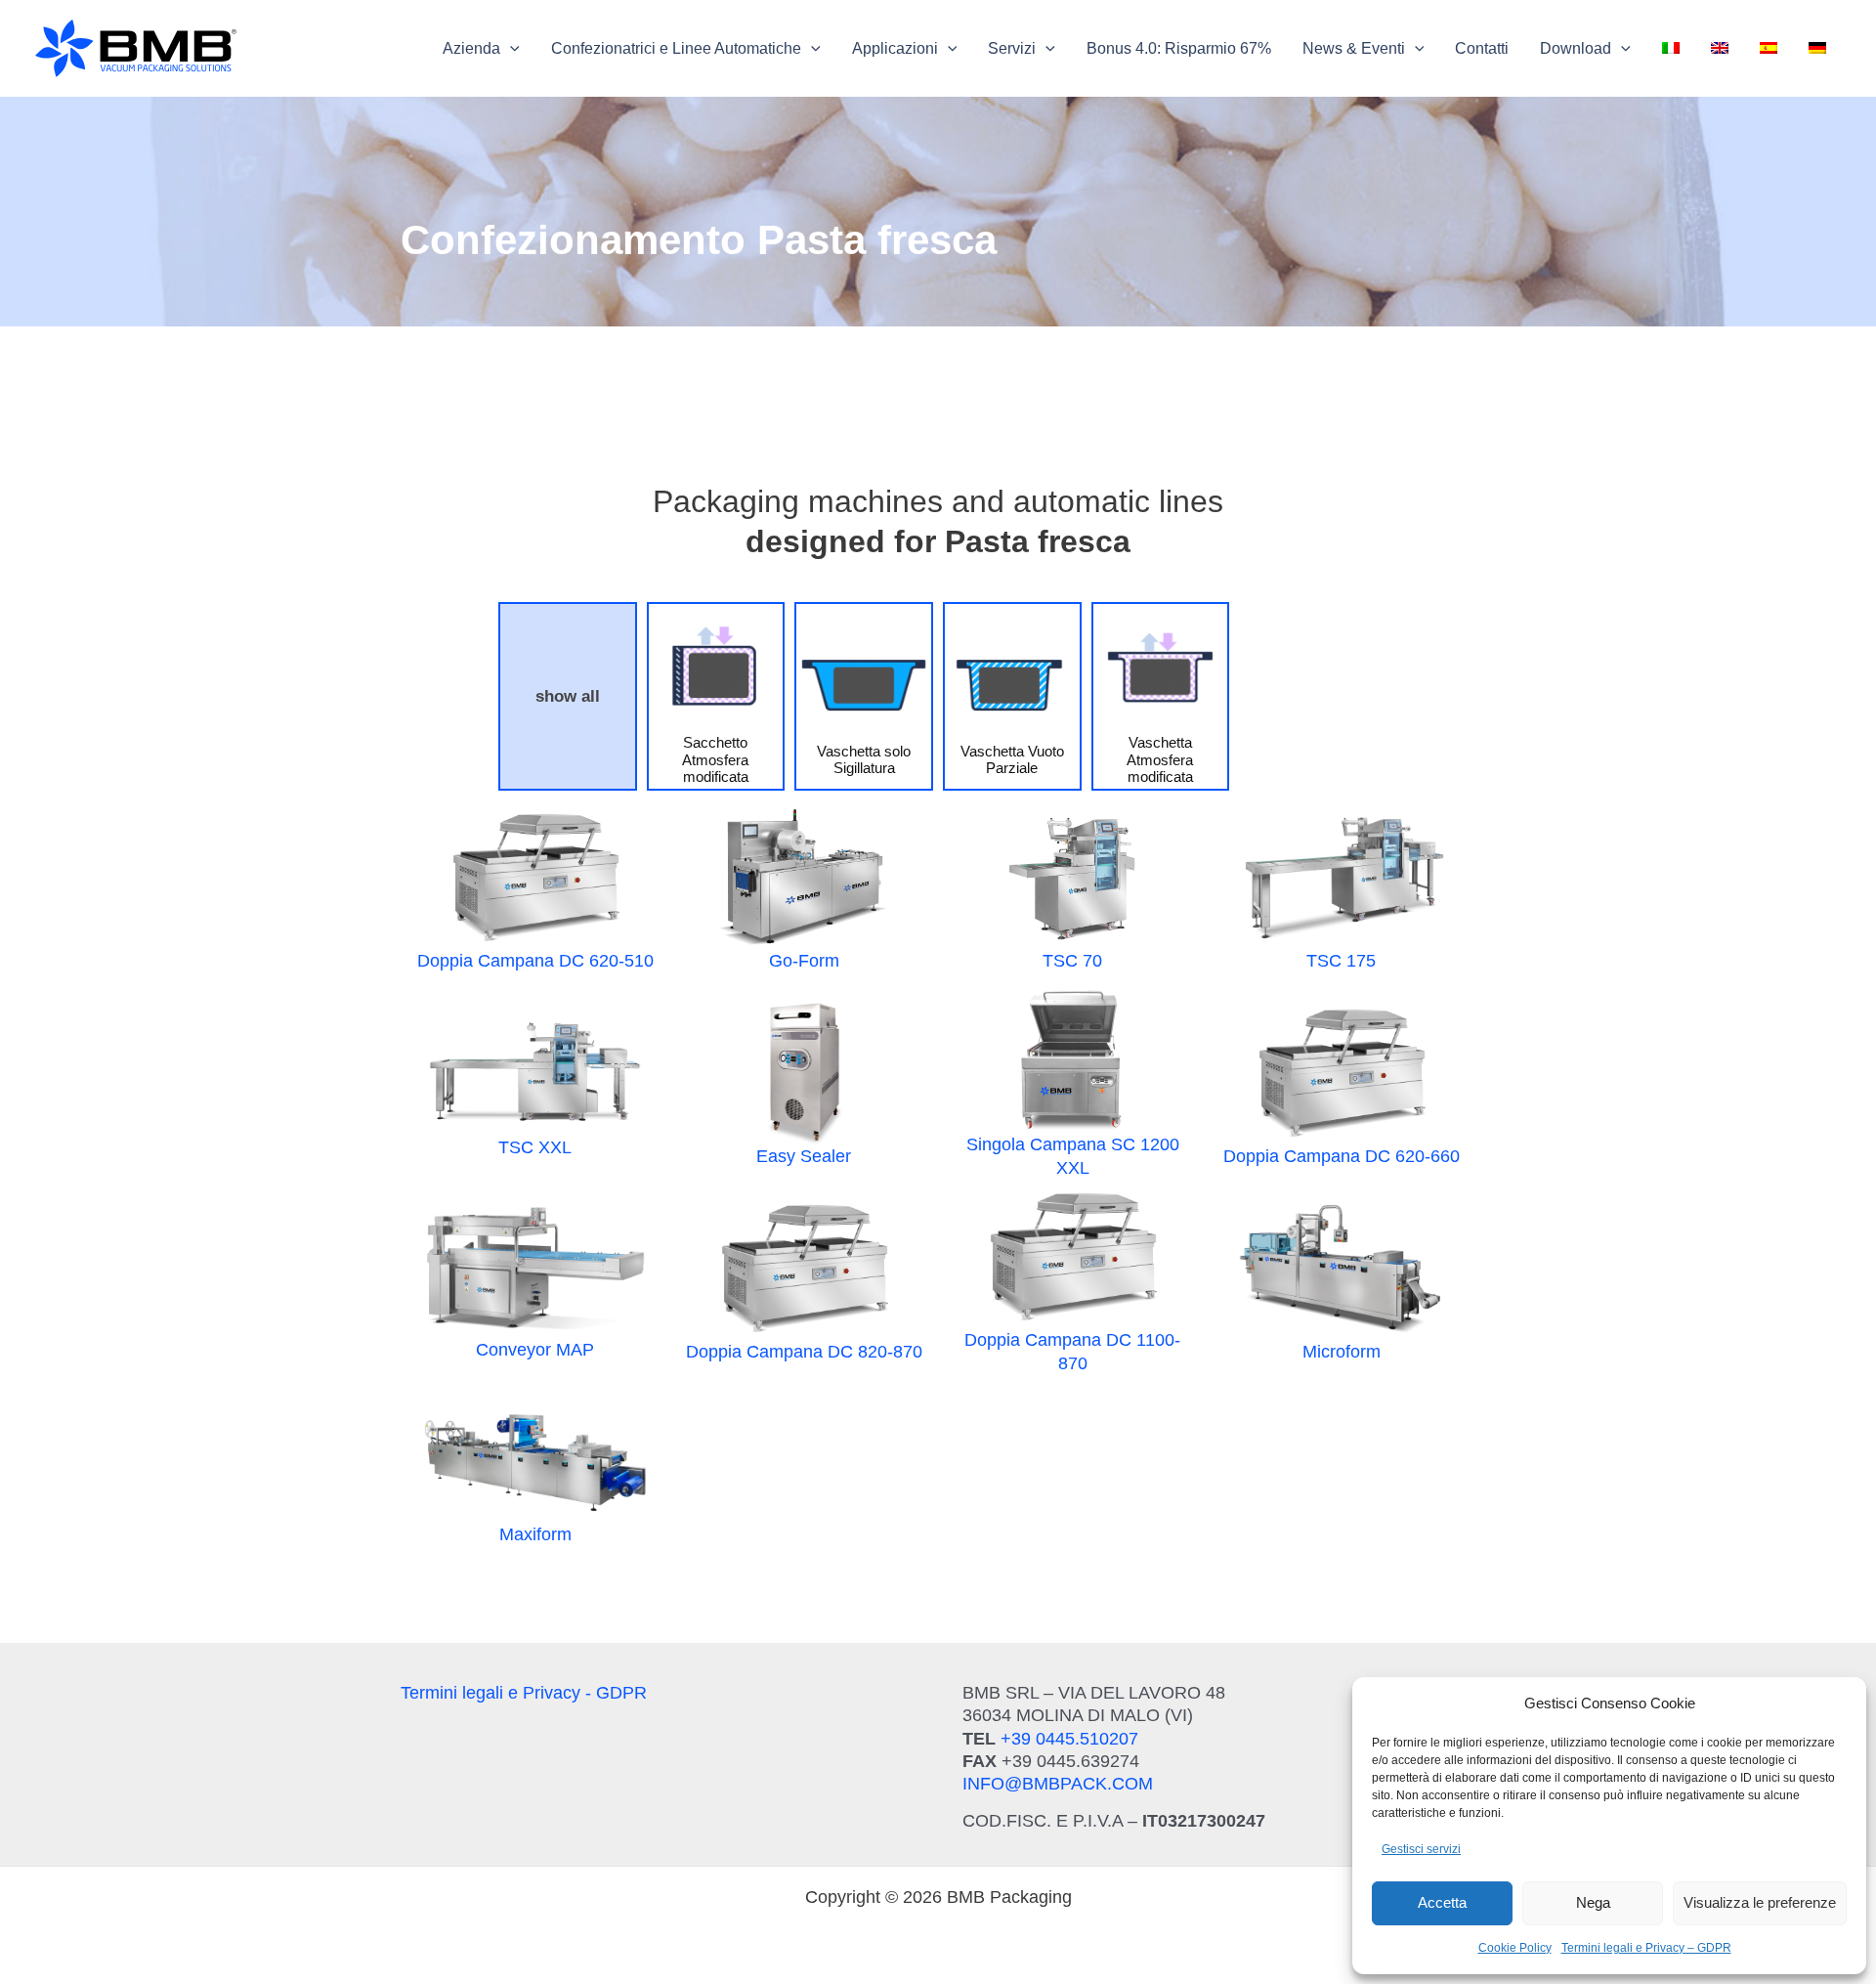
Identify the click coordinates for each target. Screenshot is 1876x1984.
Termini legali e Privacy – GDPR (1646, 1948)
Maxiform (535, 1534)
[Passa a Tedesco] (1817, 49)
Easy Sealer (804, 1156)
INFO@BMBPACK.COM (1058, 1784)
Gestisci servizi (1421, 1849)
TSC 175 (1341, 961)
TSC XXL (535, 1147)
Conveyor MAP (535, 1350)
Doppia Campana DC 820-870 (804, 1352)
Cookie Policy (1515, 1948)
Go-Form (804, 961)
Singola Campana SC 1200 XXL (1073, 1156)
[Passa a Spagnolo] (1769, 49)
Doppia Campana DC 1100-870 (1072, 1351)
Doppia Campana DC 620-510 (535, 961)
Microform (1342, 1352)
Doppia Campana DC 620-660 (1342, 1156)
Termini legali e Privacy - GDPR (524, 1693)
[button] (481, 49)
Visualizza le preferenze (1760, 1902)
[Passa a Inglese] (1720, 49)
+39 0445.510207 (1069, 1739)
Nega (1593, 1902)
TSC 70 (1072, 961)
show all (568, 696)
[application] (510, 49)
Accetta (1442, 1902)
